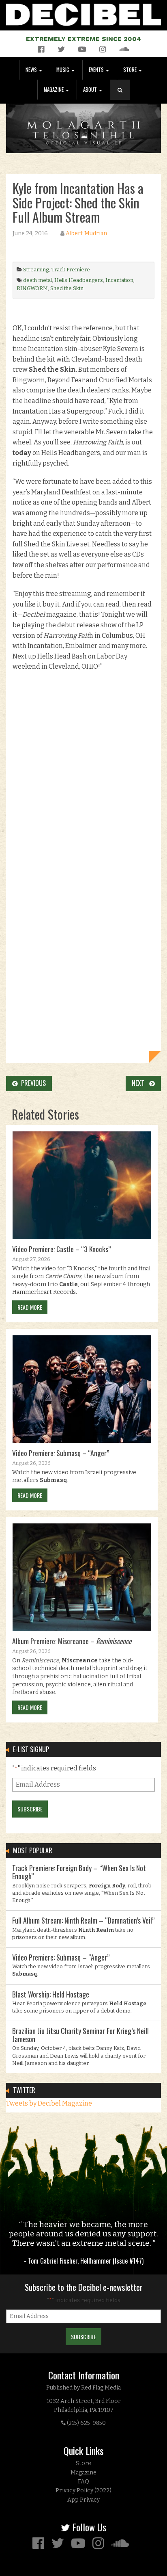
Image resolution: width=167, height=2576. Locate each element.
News (32, 70)
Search (123, 98)
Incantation (119, 280)
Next (140, 1083)
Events (97, 70)
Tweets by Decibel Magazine (49, 2103)
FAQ (83, 2482)
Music (63, 70)
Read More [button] (30, 1307)
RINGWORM (32, 288)
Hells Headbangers (79, 280)
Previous (32, 1083)
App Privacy (83, 2500)
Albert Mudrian (86, 233)
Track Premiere (71, 270)
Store (131, 70)
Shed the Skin (67, 288)
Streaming (36, 270)
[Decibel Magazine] (83, 13)
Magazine (54, 90)
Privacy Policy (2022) (83, 2490)
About (91, 90)
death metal (37, 280)
